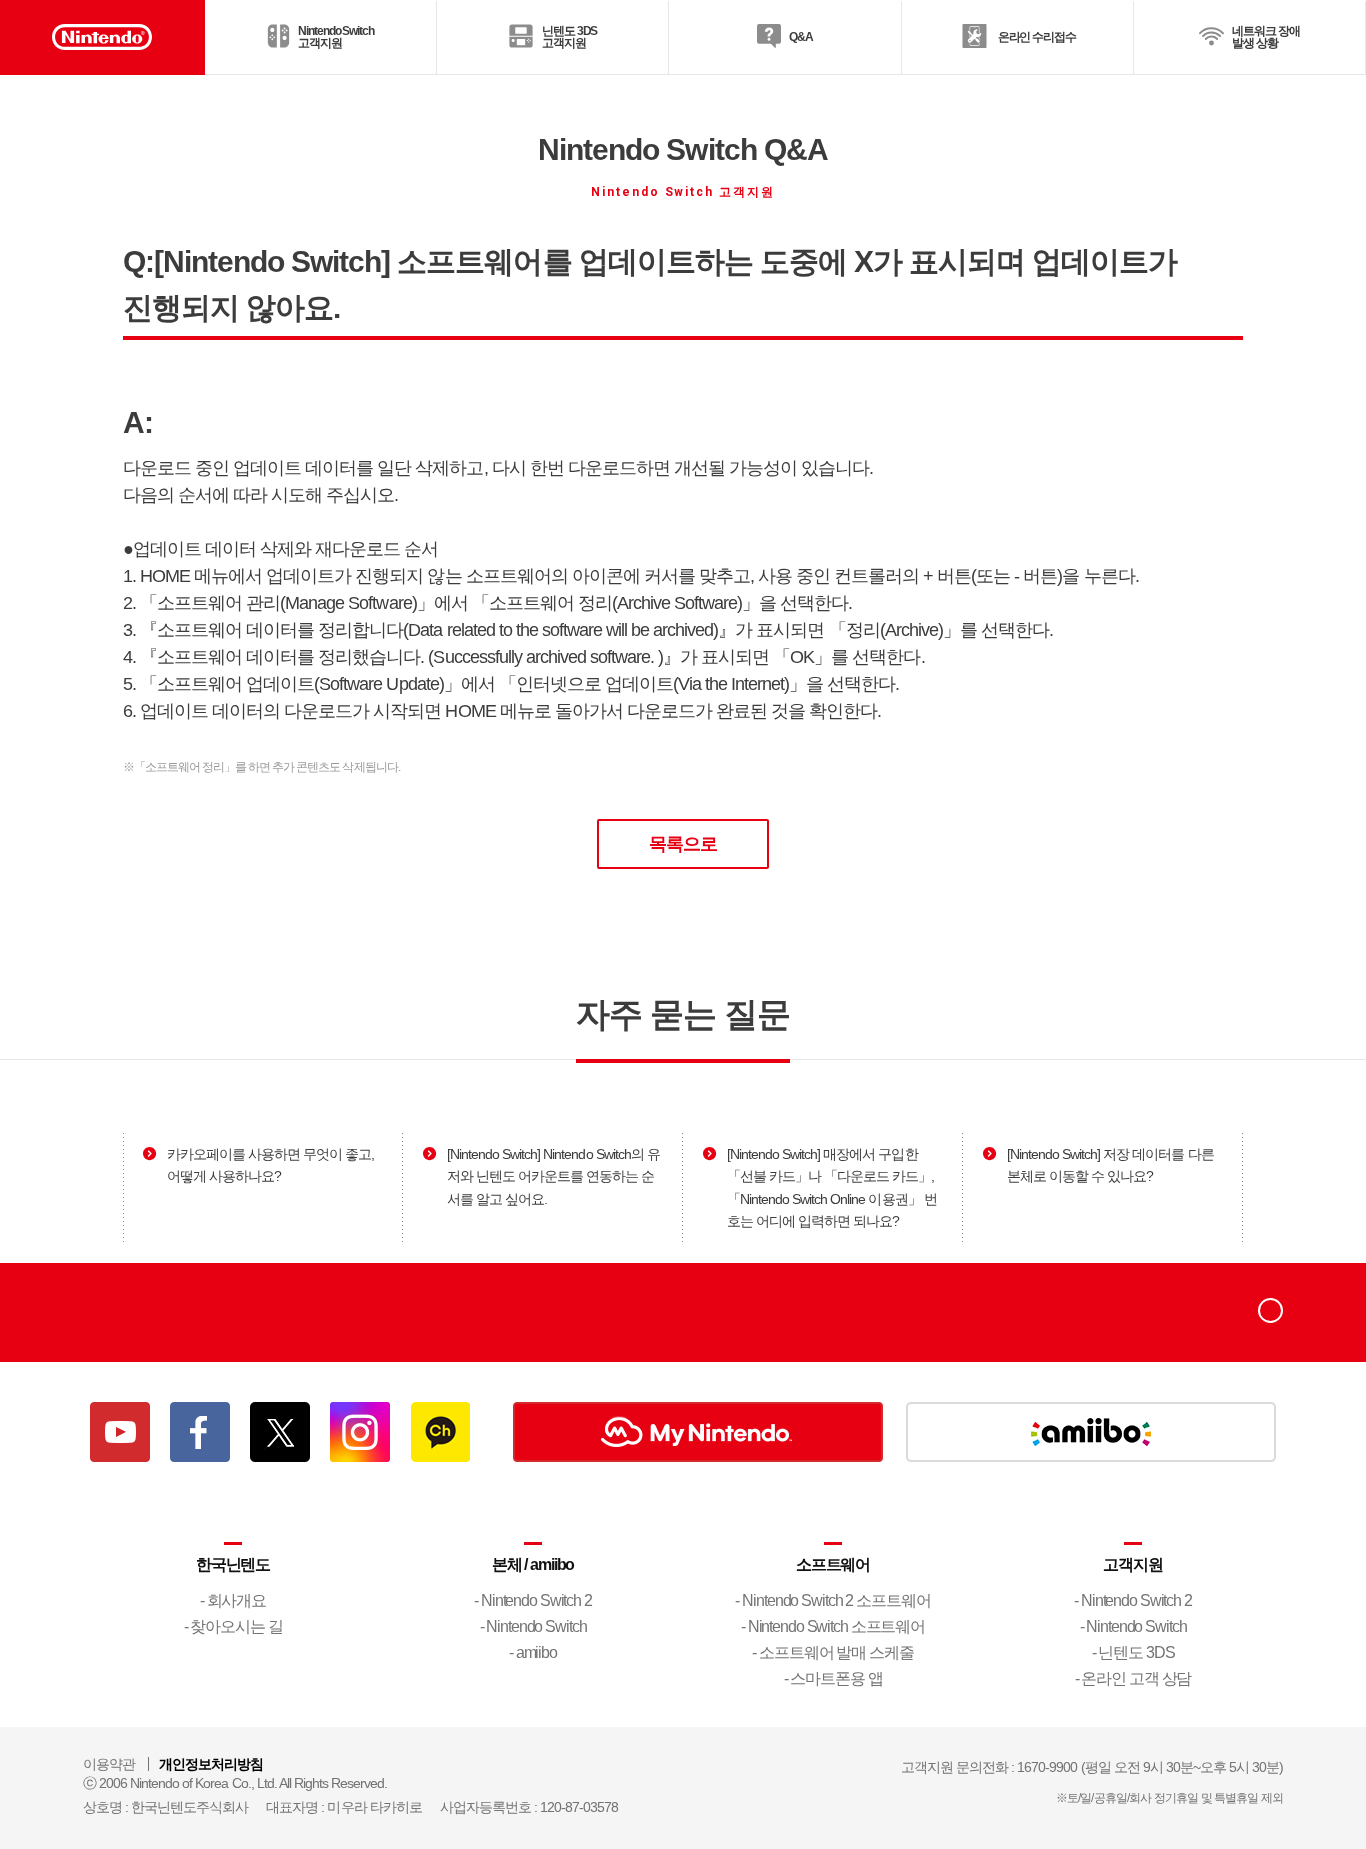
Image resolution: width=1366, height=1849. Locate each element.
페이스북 (200, 1432)
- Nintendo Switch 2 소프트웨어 (832, 1600)
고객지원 (1133, 1564)
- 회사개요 (233, 1600)
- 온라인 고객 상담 (1133, 1678)
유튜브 (120, 1432)
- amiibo (533, 1652)
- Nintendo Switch (533, 1626)
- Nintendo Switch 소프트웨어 (833, 1626)
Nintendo (147, 1312)
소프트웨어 (833, 1564)
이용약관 (109, 1764)
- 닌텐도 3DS (1133, 1652)
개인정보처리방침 (211, 1764)
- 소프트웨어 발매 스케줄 (832, 1652)
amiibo (1091, 1432)
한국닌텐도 (233, 1564)
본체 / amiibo (533, 1564)
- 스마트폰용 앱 (833, 1678)
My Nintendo (698, 1432)
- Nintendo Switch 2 (533, 1600)
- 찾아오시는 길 (233, 1626)
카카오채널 (440, 1432)
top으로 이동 (1270, 1310)
